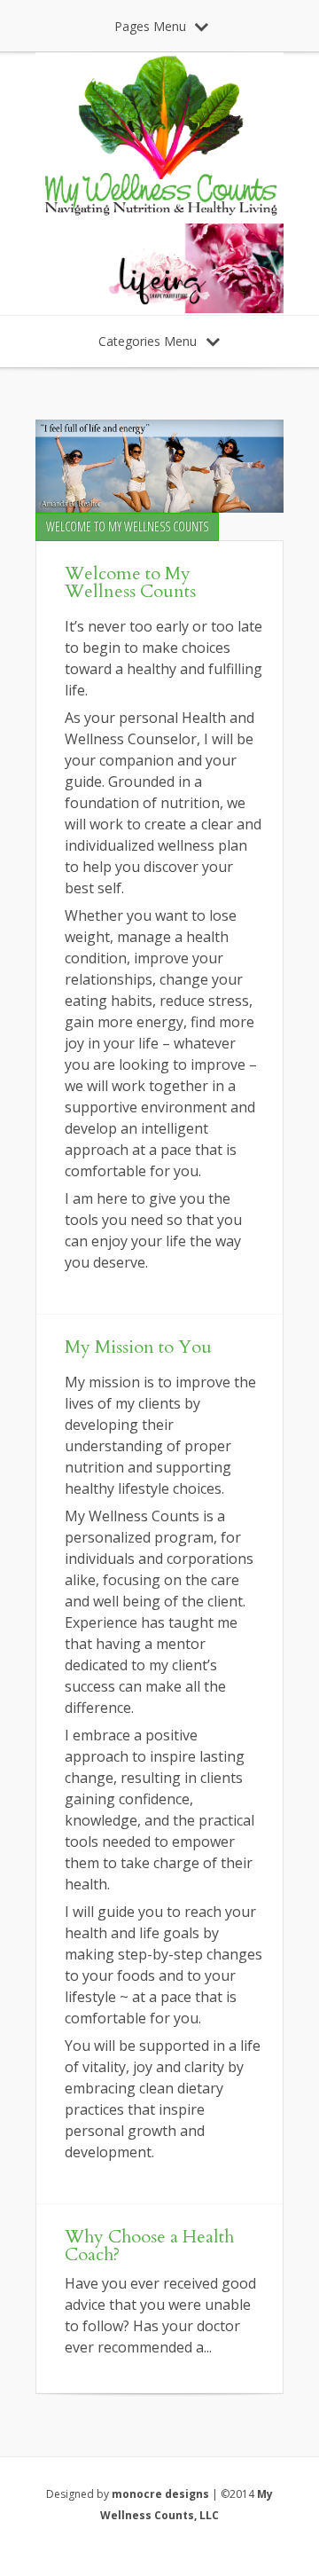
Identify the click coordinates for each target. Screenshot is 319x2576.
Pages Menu (150, 26)
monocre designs (160, 2494)
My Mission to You (138, 1347)
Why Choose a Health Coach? (149, 2246)
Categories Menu (148, 341)
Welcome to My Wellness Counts (130, 582)
